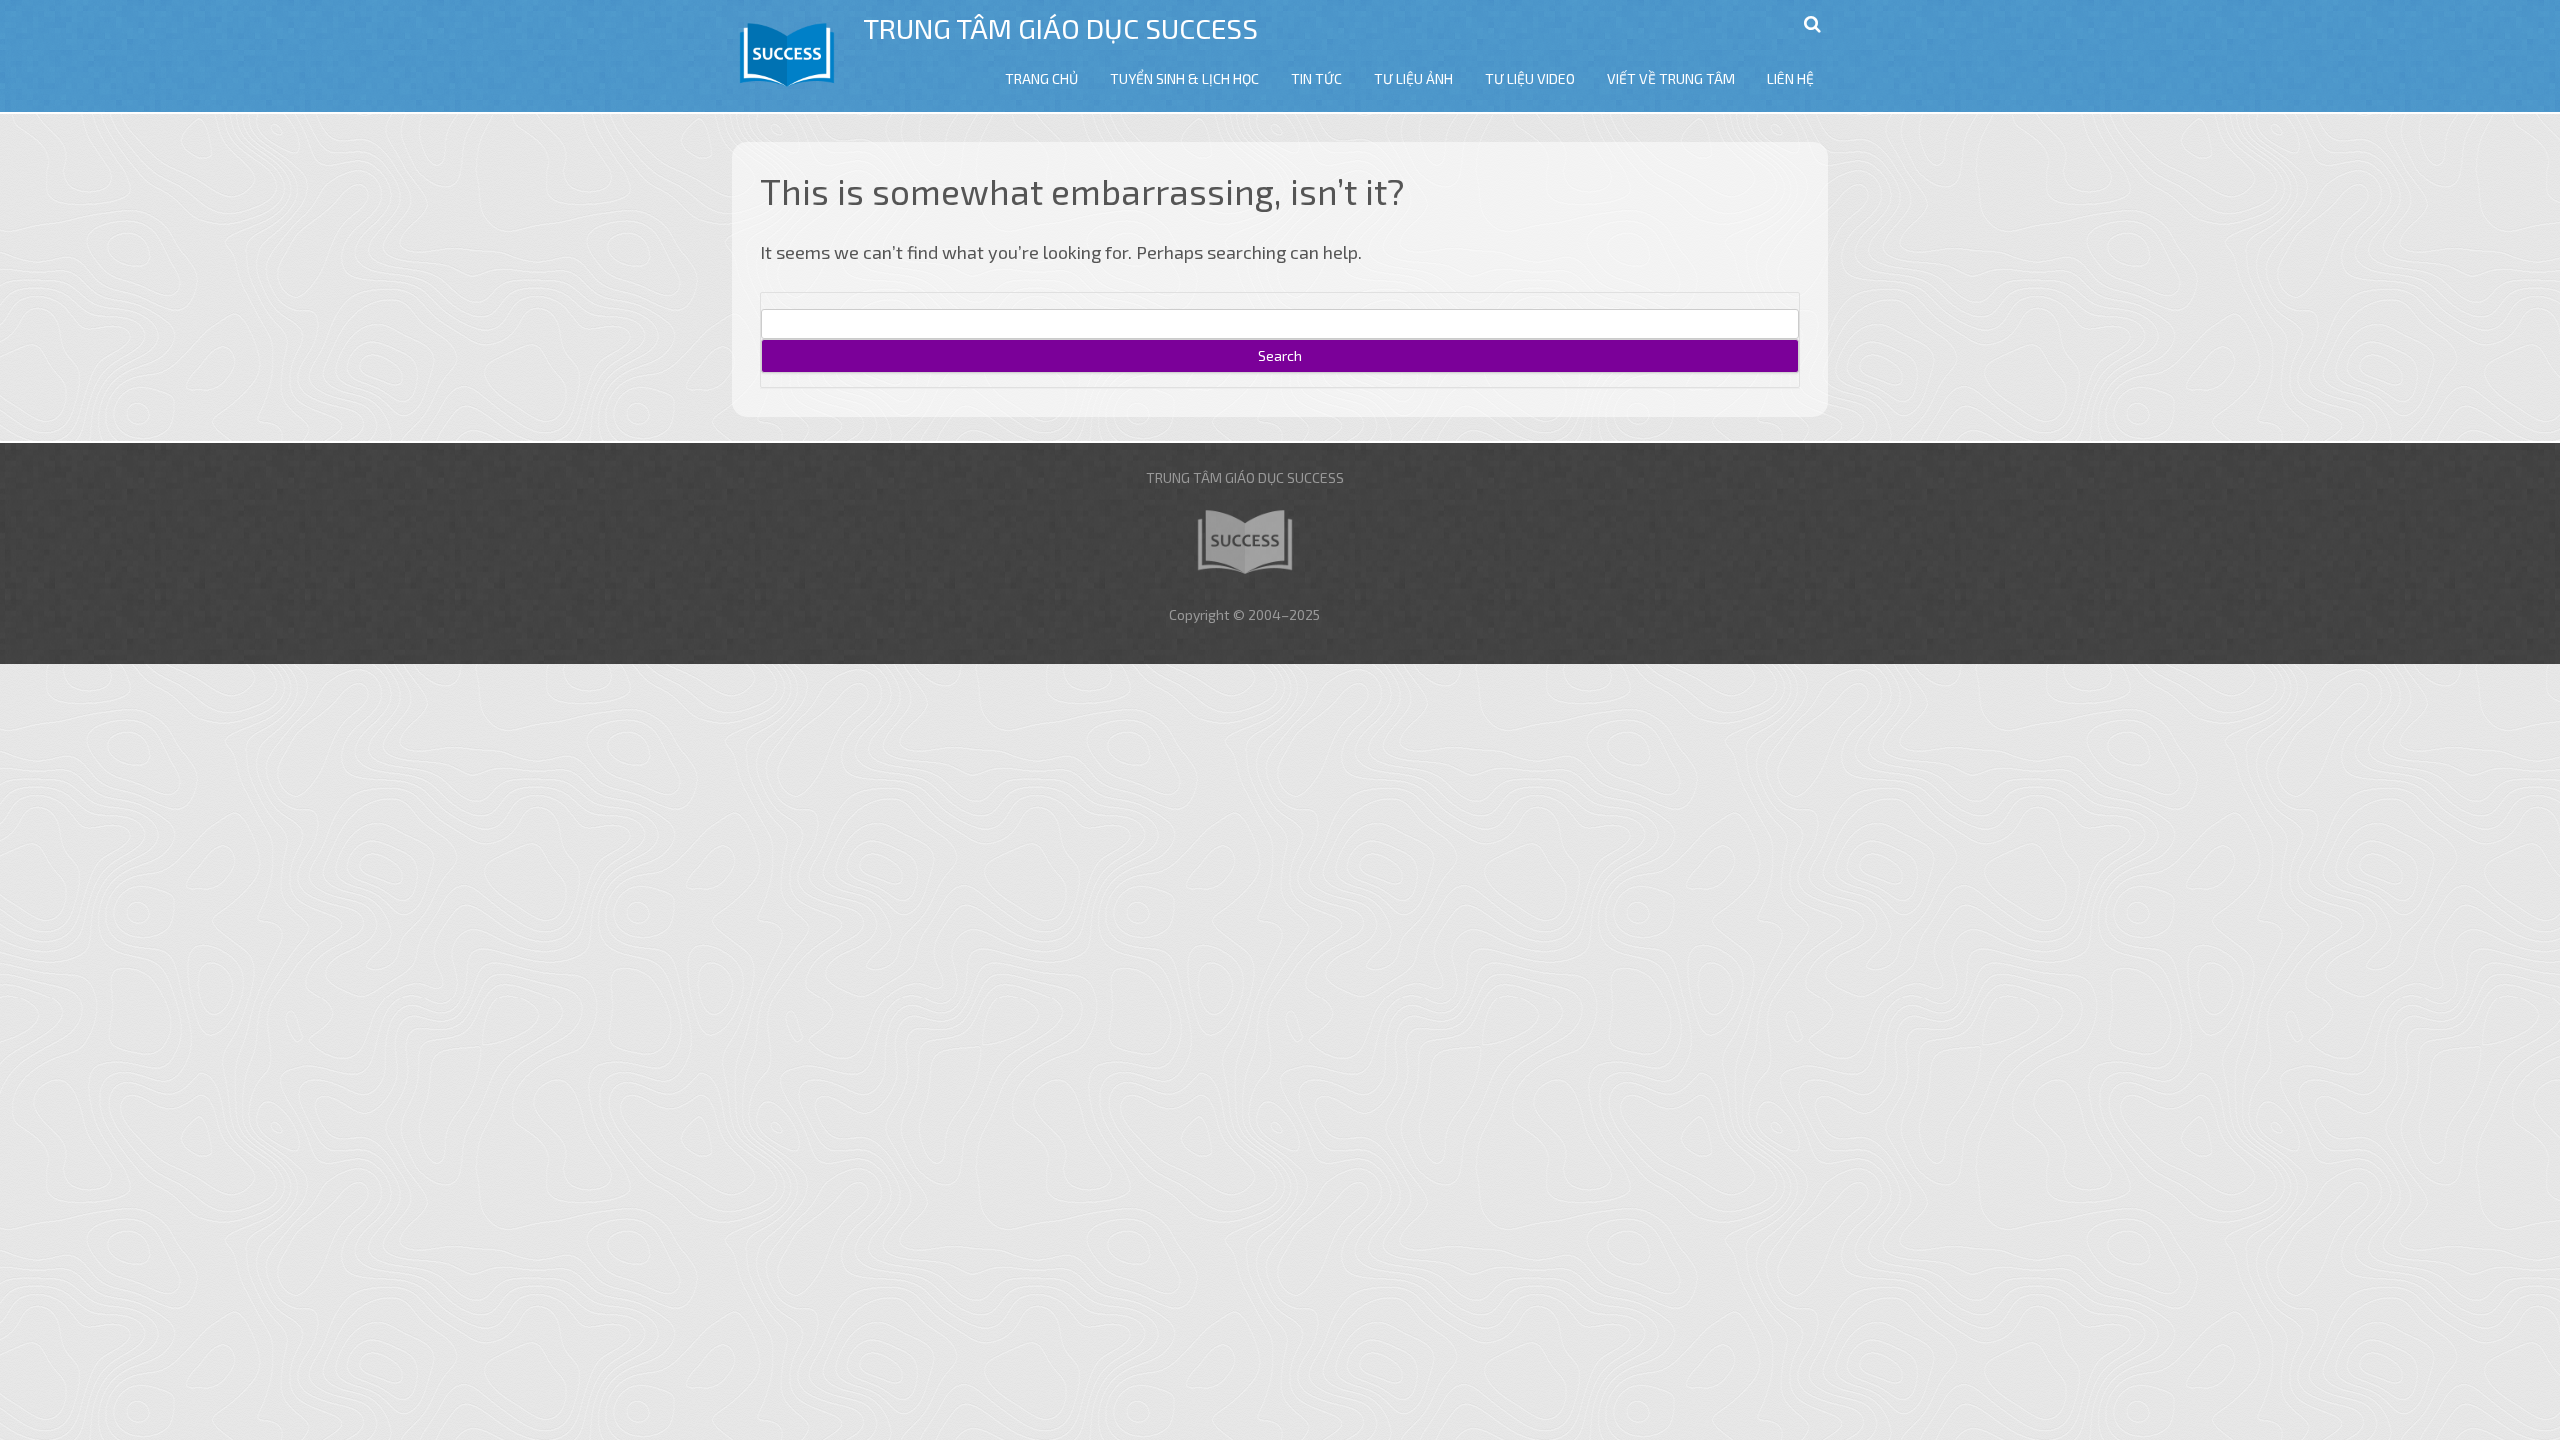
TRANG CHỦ (1041, 78)
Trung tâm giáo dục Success (1060, 28)
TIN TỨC (1316, 78)
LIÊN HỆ (1790, 78)
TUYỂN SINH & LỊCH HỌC (1184, 78)
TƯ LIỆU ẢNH (1413, 78)
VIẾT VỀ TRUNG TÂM (1671, 78)
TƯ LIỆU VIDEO (1530, 78)
